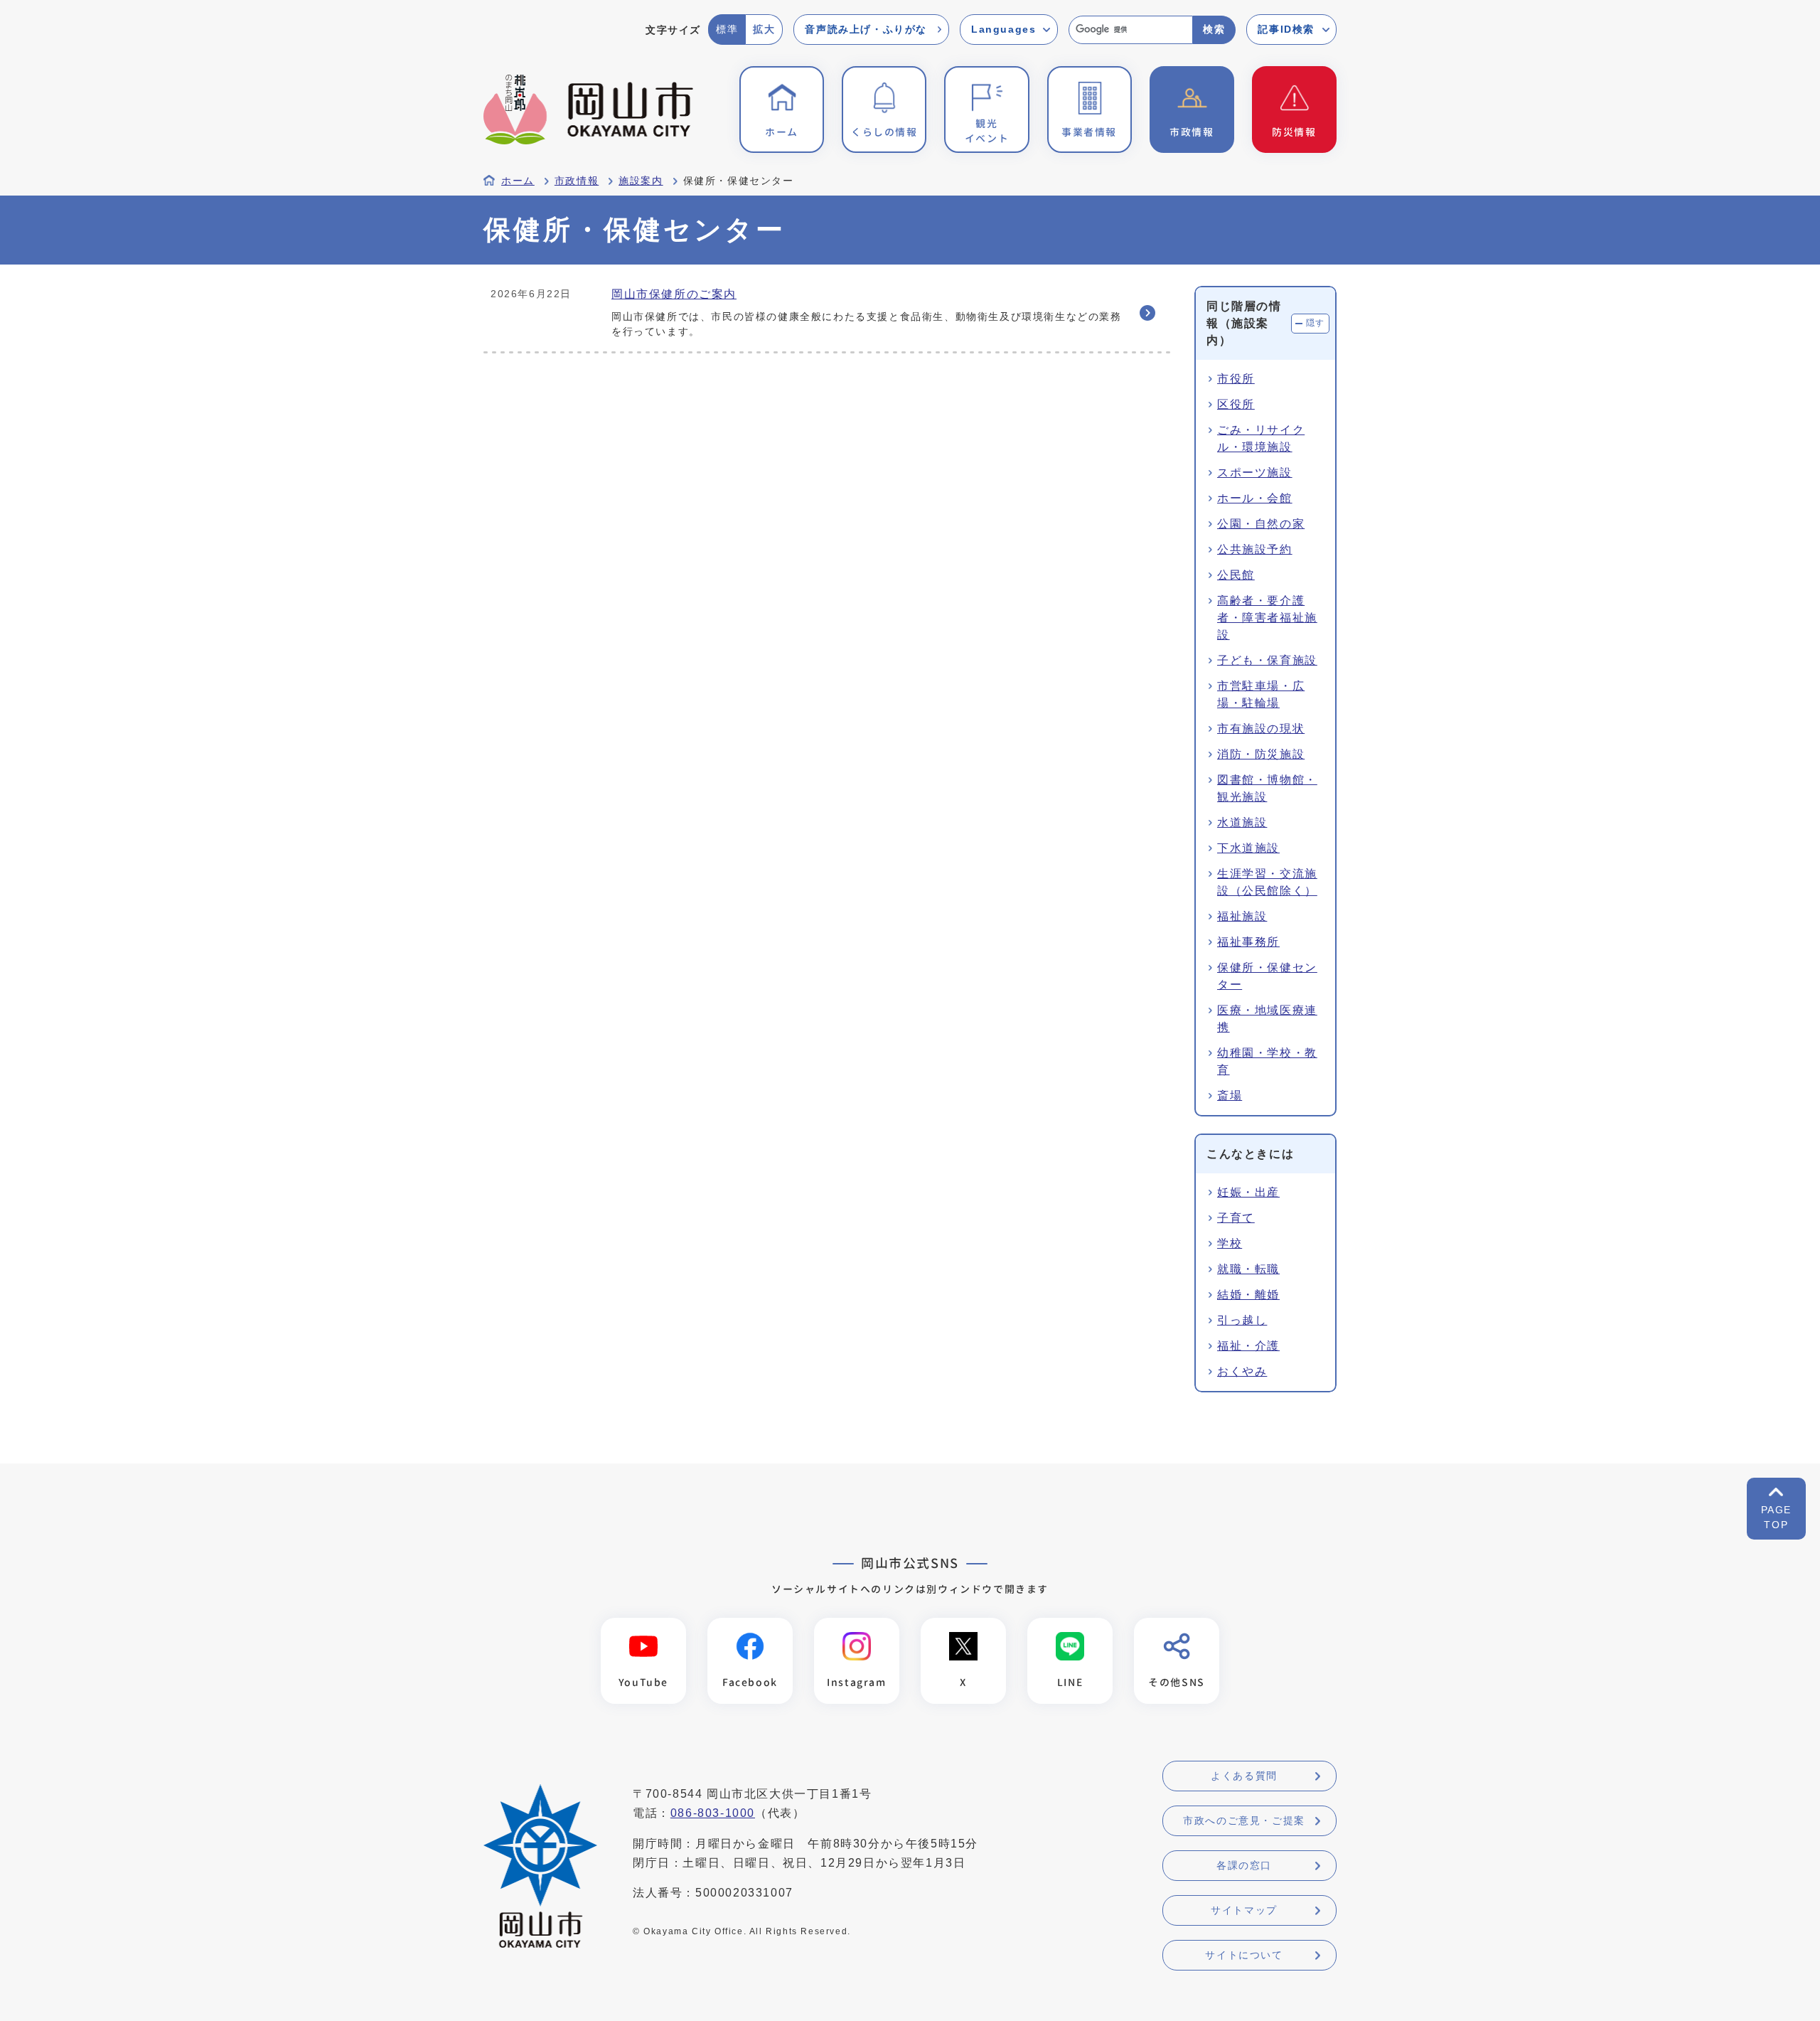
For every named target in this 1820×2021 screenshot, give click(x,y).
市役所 (1236, 379)
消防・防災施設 (1261, 754)
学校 (1230, 1243)
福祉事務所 (1248, 942)
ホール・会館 (1255, 498)
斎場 (1230, 1095)
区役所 (1236, 404)
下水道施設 (1248, 848)
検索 (1214, 29)
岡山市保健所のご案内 (674, 294)
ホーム (518, 181)
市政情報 (577, 181)
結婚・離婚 (1248, 1295)
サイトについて (1244, 1955)
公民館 (1236, 575)
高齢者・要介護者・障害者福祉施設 (1267, 618)
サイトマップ (1244, 1910)
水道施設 (1242, 822)
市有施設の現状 (1261, 729)
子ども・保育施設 (1267, 660)
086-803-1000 (713, 1813)
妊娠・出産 (1248, 1192)
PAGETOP (1776, 1517)
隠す (1316, 323)
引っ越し (1242, 1320)
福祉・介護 (1248, 1346)
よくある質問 (1244, 1776)
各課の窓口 (1244, 1865)
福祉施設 (1242, 916)
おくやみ (1242, 1371)
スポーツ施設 (1255, 473)
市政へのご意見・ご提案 (1244, 1820)
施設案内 (641, 181)
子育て (1236, 1218)
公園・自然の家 (1261, 524)
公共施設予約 (1255, 549)
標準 (727, 29)
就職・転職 (1248, 1269)
